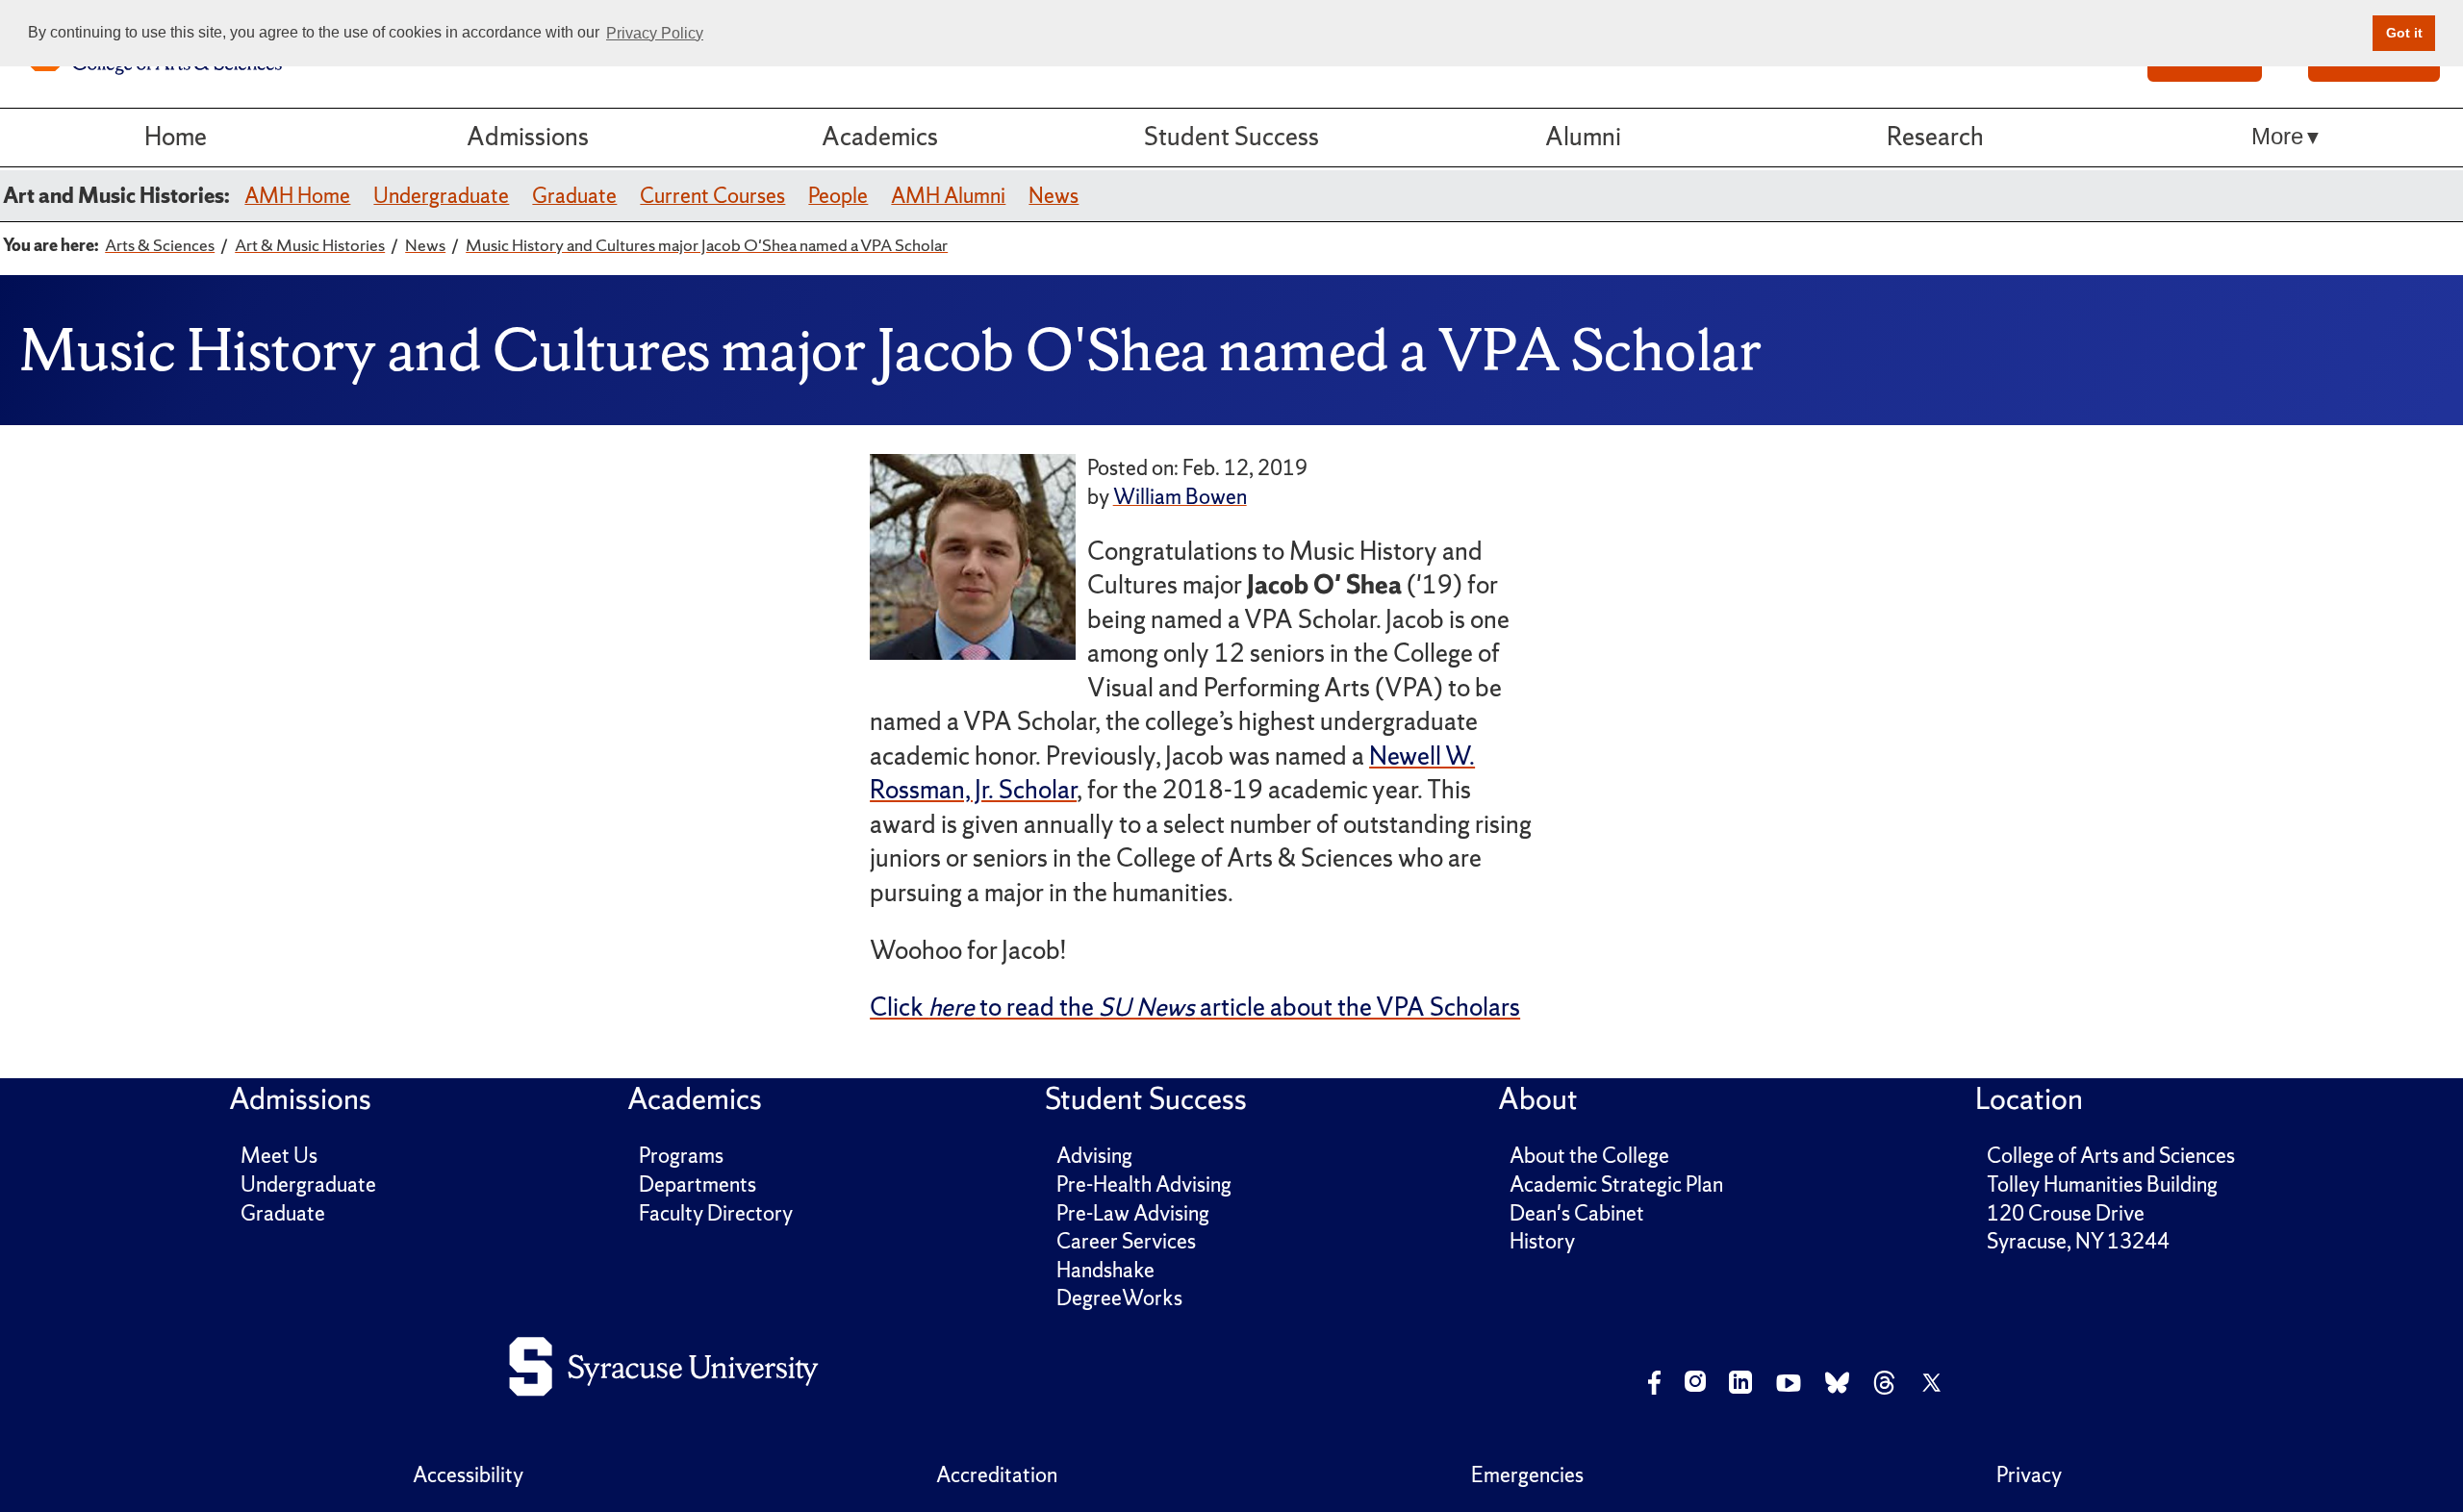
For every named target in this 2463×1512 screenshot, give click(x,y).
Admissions (528, 137)
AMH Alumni (948, 196)
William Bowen (1180, 497)
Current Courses (712, 196)
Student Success (1231, 137)
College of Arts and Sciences (2111, 1156)
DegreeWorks (1119, 1298)
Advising (1094, 1156)
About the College (1589, 1156)
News (1054, 196)
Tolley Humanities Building (2102, 1184)
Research (1935, 137)
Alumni (1583, 137)
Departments (698, 1184)
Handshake (1105, 1270)
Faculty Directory (716, 1213)
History (1542, 1241)
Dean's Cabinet (1577, 1213)
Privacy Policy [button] (655, 33)
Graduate (574, 196)
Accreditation (997, 1475)
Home (176, 137)
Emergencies (1527, 1475)
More (2277, 137)
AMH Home (297, 196)
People (838, 196)
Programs (681, 1156)
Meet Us (279, 1156)
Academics (880, 137)
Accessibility (468, 1475)
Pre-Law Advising (1133, 1213)
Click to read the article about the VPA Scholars (1195, 1007)
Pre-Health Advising (1144, 1184)
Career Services (1126, 1241)
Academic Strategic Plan (1616, 1184)
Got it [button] (2404, 33)
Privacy (2029, 1475)
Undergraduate (441, 196)
